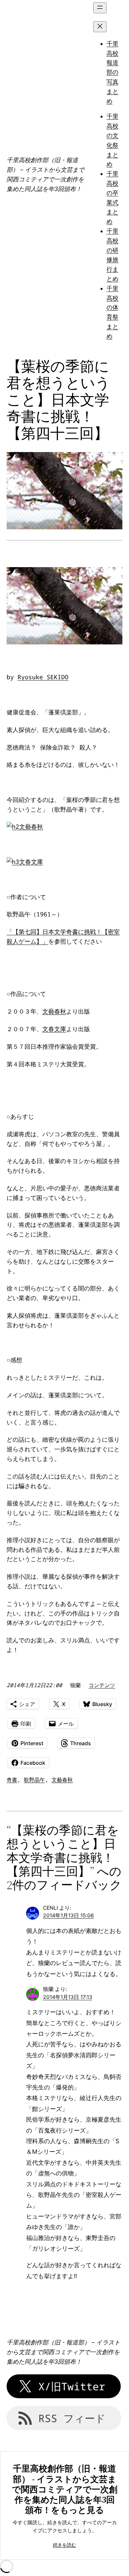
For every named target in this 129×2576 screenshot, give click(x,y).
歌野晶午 (34, 1780)
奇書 (12, 1780)
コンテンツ (102, 1685)
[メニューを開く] (100, 8)
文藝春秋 (31, 826)
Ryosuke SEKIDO (43, 677)
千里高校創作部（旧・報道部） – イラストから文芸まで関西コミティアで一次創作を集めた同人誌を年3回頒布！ (63, 2352)
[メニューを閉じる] (100, 27)
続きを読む (64, 2545)
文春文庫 (31, 862)
